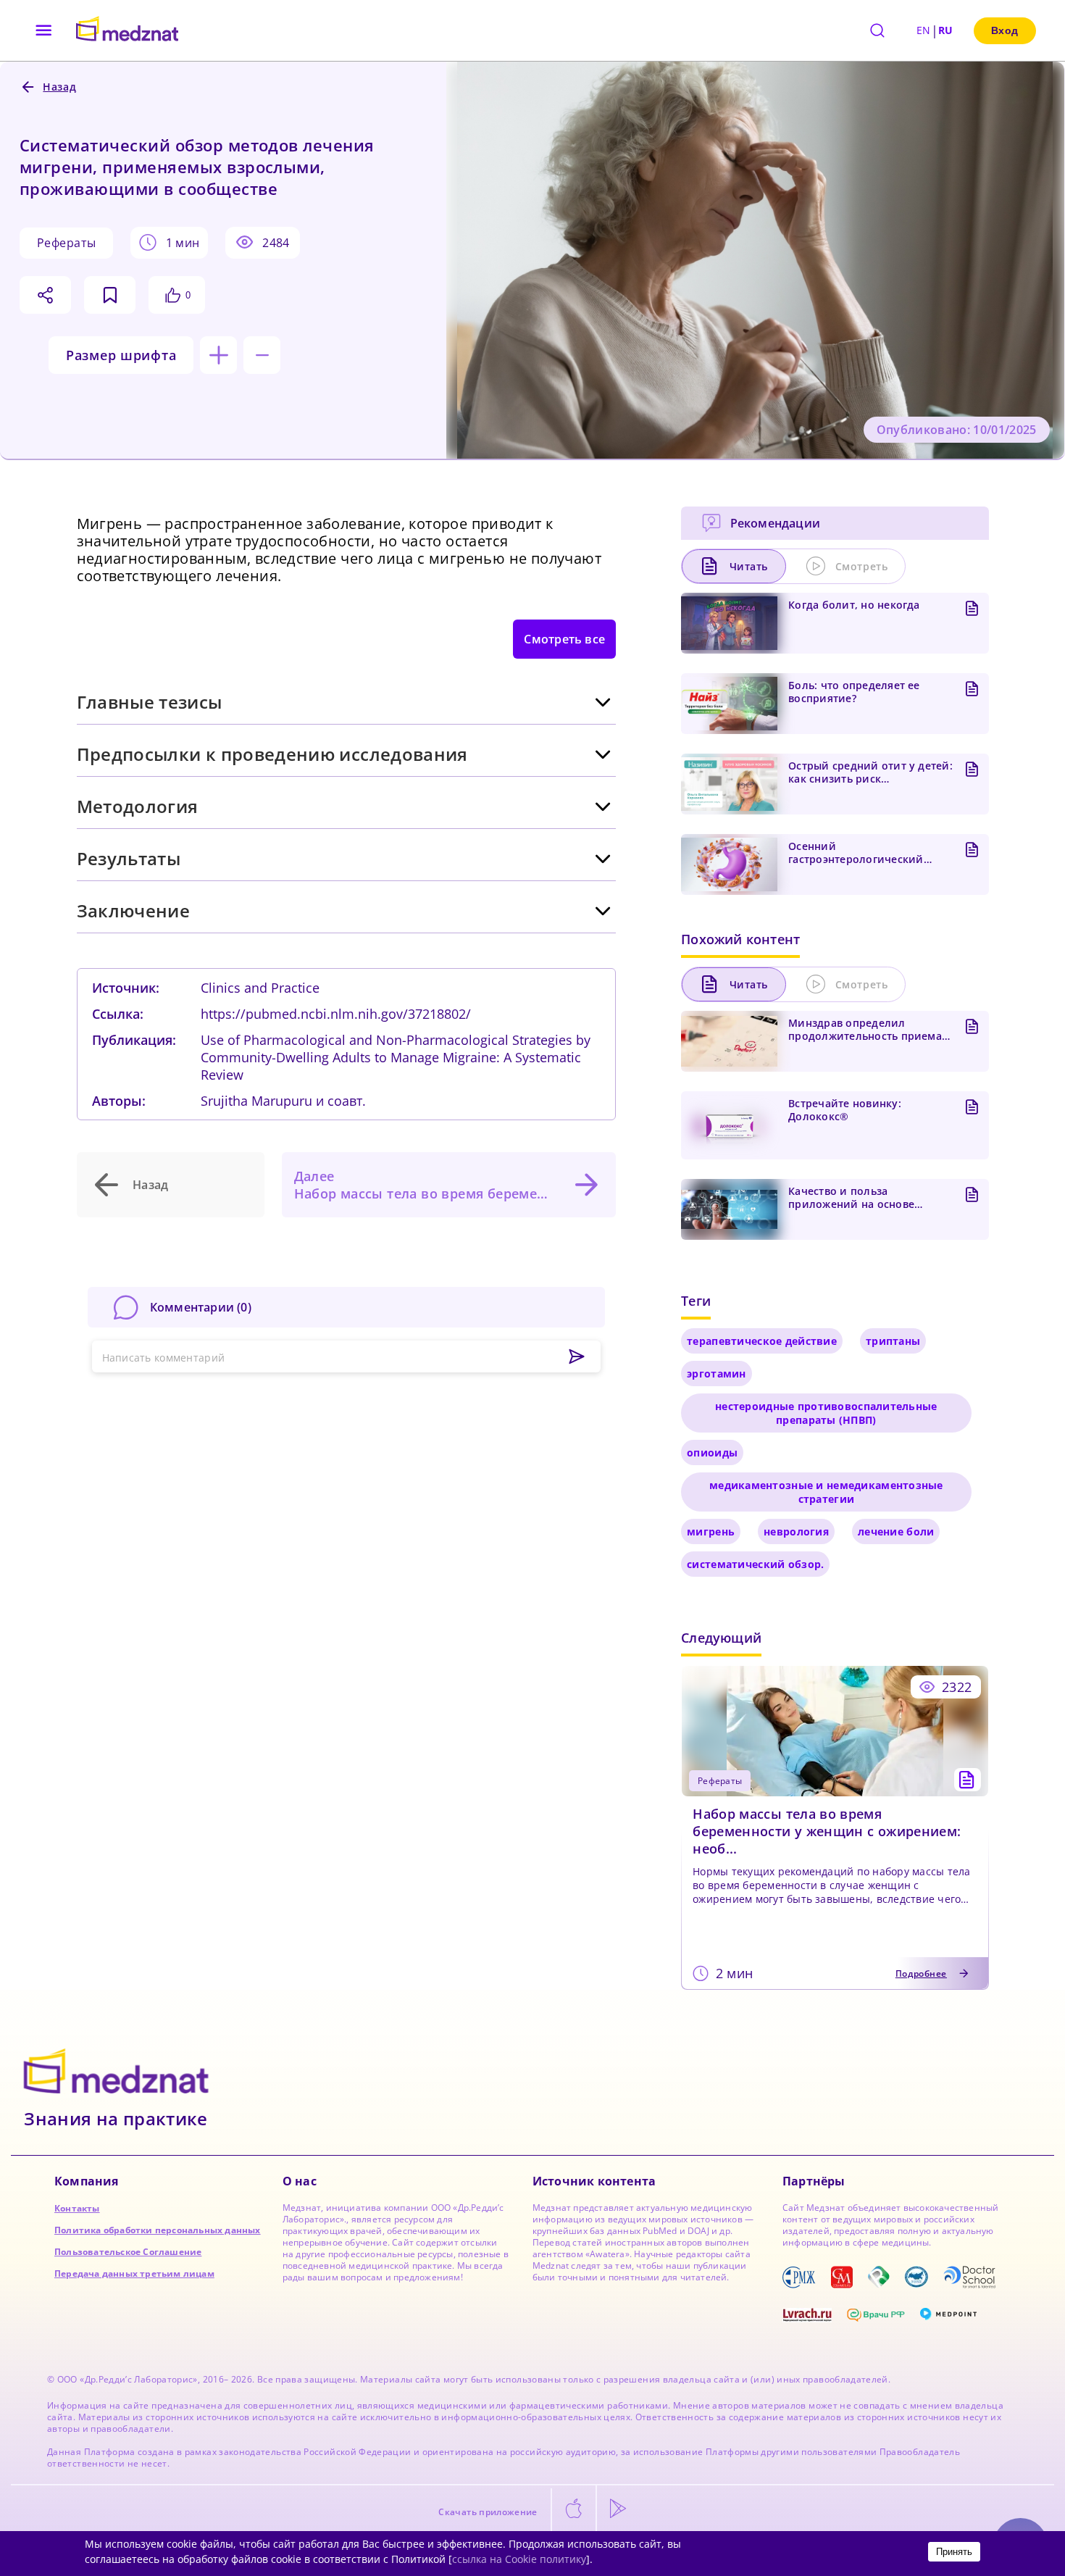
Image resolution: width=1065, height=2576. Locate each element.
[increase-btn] (218, 355)
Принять (954, 2552)
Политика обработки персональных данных (158, 2230)
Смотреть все (564, 639)
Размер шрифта (121, 355)
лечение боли (896, 1531)
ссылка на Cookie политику (519, 2559)
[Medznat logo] (127, 30)
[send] (577, 1357)
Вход (1005, 30)
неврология (796, 1531)
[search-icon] (877, 30)
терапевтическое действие (762, 1341)
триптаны (893, 1341)
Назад (151, 1185)
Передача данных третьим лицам (134, 2273)
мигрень (711, 1531)
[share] (45, 295)
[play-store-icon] (618, 2509)
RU (946, 30)
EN (924, 30)
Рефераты (66, 243)
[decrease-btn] (262, 355)
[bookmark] (110, 295)
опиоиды (712, 1452)
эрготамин (717, 1374)
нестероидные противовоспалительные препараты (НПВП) (826, 1413)
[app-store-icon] (574, 2509)
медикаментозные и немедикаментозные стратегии (826, 1492)
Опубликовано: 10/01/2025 (957, 430)
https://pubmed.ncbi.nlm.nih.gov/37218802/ (336, 1014)
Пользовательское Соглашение (128, 2252)
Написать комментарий (164, 1358)
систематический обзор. (755, 1564)
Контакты (77, 2208)
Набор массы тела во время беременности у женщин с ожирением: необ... (827, 1831)
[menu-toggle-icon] (44, 30)
